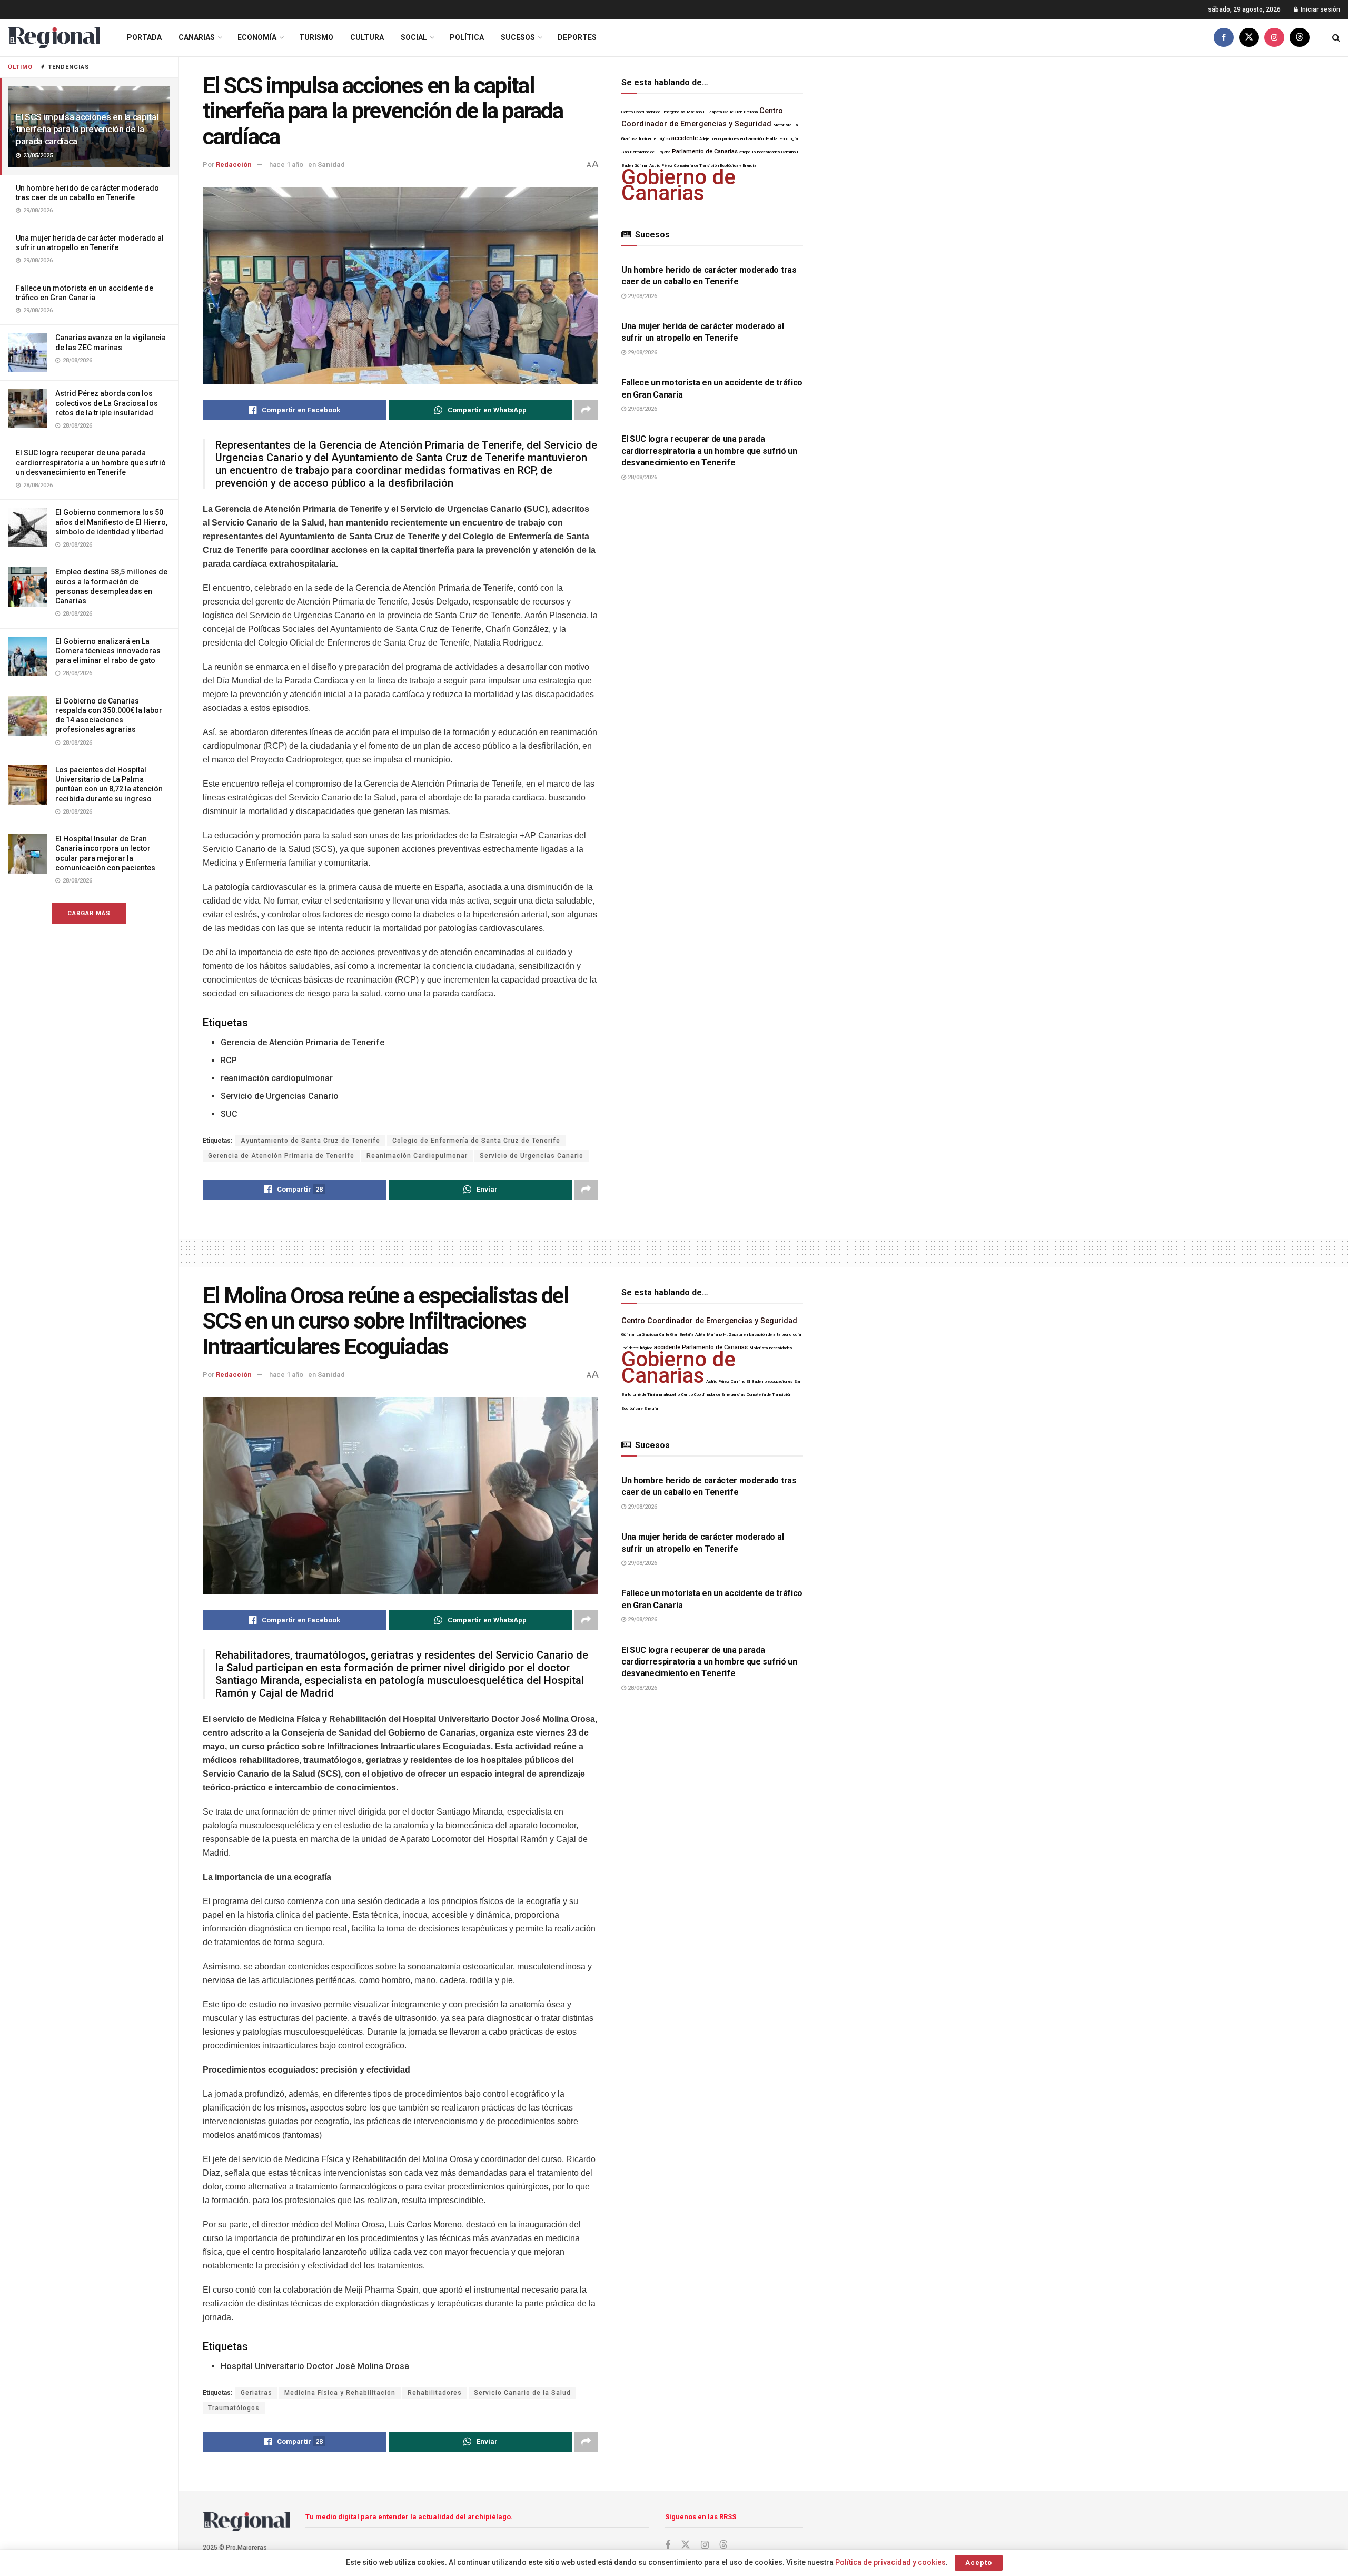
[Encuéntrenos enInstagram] (1274, 38)
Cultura (367, 37)
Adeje (704, 139)
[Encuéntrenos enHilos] (1300, 38)
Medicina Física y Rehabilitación (340, 2393)
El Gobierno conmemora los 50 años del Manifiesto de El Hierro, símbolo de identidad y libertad (111, 522)
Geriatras (256, 2393)
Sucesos (518, 37)
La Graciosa (647, 1335)
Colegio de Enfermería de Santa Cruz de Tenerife (476, 1141)
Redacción (234, 165)
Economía (257, 37)
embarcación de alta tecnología (769, 139)
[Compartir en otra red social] (586, 410)
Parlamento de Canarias (705, 151)
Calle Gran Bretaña (741, 112)
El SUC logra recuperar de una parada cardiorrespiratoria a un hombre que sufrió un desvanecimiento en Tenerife (91, 462)
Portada (144, 37)
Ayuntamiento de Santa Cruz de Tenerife (310, 1141)
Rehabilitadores (435, 2393)
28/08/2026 (642, 477)
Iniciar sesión (1320, 9)
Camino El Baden (747, 1381)
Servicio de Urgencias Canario (532, 1156)
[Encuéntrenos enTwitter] (1249, 38)
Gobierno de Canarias (678, 185)
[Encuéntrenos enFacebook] (1224, 38)
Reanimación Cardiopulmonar (417, 1156)
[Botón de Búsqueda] (1336, 38)
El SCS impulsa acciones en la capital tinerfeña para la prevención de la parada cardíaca (87, 129)
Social (414, 37)
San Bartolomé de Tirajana (646, 152)
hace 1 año (286, 165)
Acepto (979, 2563)
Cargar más (89, 913)
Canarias (197, 37)
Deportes (577, 37)
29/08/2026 (642, 296)
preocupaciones (725, 139)
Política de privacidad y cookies (890, 2562)
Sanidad (331, 165)
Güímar (628, 1335)
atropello (747, 152)
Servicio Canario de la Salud (522, 2393)
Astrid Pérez (718, 1381)
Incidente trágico (654, 139)
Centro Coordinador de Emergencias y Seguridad (709, 1321)
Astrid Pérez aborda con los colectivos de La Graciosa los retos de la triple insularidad (107, 403)
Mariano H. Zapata (704, 112)
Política (467, 37)
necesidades (769, 152)
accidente (685, 138)
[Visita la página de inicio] (54, 38)
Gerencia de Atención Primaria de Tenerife (281, 1156)
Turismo (316, 37)
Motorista (782, 125)
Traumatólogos (234, 2408)
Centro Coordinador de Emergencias (653, 112)
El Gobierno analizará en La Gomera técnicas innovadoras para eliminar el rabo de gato (108, 651)
